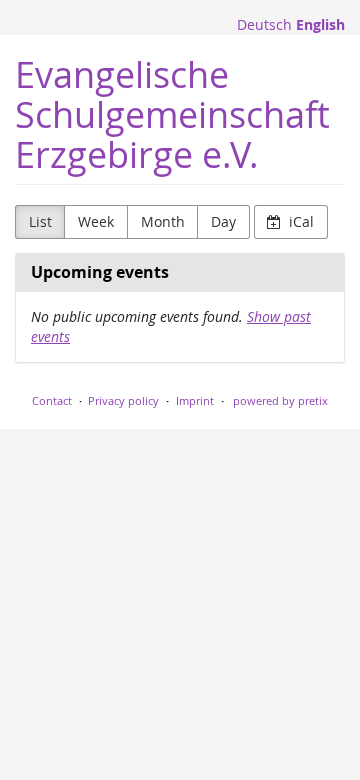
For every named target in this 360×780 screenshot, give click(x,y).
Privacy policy (123, 400)
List (40, 221)
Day (223, 221)
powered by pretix (280, 400)
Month (163, 221)
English (320, 24)
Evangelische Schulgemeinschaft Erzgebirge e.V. (172, 114)
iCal (299, 221)
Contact (52, 400)
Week (96, 221)
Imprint (195, 400)
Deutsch (264, 24)
